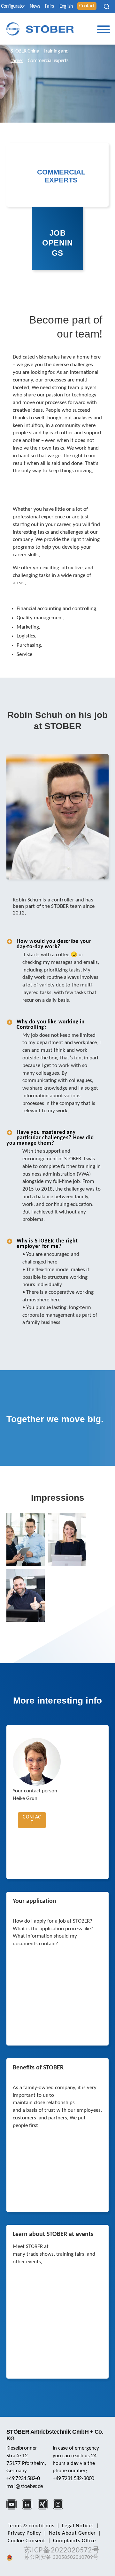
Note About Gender (73, 2533)
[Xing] (45, 2508)
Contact (87, 6)
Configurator (13, 6)
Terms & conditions (31, 2526)
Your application (34, 1901)
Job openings (57, 243)
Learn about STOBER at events (53, 2234)
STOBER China (25, 51)
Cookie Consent (27, 2541)
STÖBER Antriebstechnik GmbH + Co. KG (55, 2435)
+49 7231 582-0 (23, 2479)
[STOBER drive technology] (40, 29)
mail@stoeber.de (25, 2487)
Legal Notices (78, 2526)
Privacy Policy (24, 2533)
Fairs (50, 6)
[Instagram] (60, 2508)
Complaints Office (75, 2541)
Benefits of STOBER (38, 2068)
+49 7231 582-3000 (73, 2479)
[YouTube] (14, 2508)
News (35, 6)
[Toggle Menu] (103, 29)
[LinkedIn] (29, 2508)
